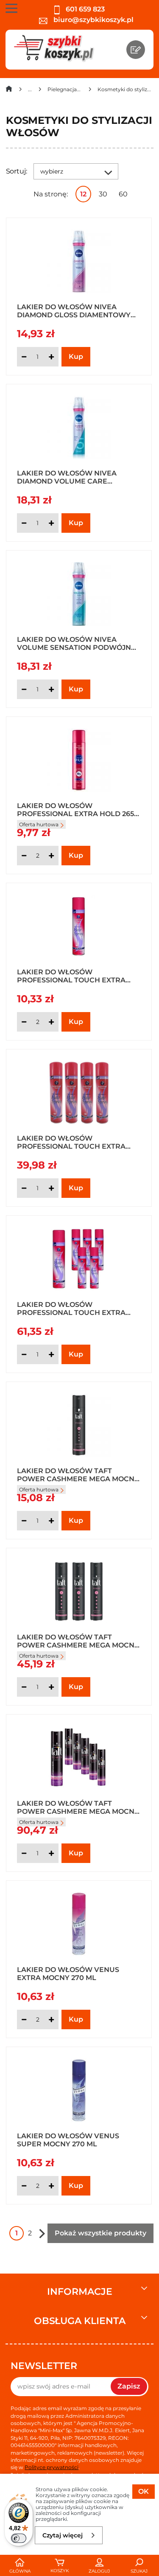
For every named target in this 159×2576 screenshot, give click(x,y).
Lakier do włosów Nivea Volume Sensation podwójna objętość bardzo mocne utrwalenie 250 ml (77, 643)
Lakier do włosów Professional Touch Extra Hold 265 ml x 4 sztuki (71, 1142)
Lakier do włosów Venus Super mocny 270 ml (68, 2140)
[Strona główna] (9, 91)
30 (103, 194)
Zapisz (129, 2386)
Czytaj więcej (63, 2535)
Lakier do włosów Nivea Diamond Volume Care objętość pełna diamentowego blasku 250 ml (77, 477)
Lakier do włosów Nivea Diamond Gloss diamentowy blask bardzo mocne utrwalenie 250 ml (74, 310)
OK (144, 2491)
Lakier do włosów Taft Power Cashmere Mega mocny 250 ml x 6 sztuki (78, 1807)
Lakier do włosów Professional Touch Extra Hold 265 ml (71, 976)
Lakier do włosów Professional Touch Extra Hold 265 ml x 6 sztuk (71, 1308)
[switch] (19, 2538)
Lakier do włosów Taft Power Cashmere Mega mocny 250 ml (78, 1474)
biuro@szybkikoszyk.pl (93, 20)
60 (123, 194)
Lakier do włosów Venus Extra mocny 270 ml (68, 1973)
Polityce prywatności (52, 2467)
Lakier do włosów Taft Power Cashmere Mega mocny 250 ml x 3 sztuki (78, 1641)
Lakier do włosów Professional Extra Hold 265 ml (75, 809)
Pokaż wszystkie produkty (100, 2233)
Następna (42, 2233)
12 (83, 194)
